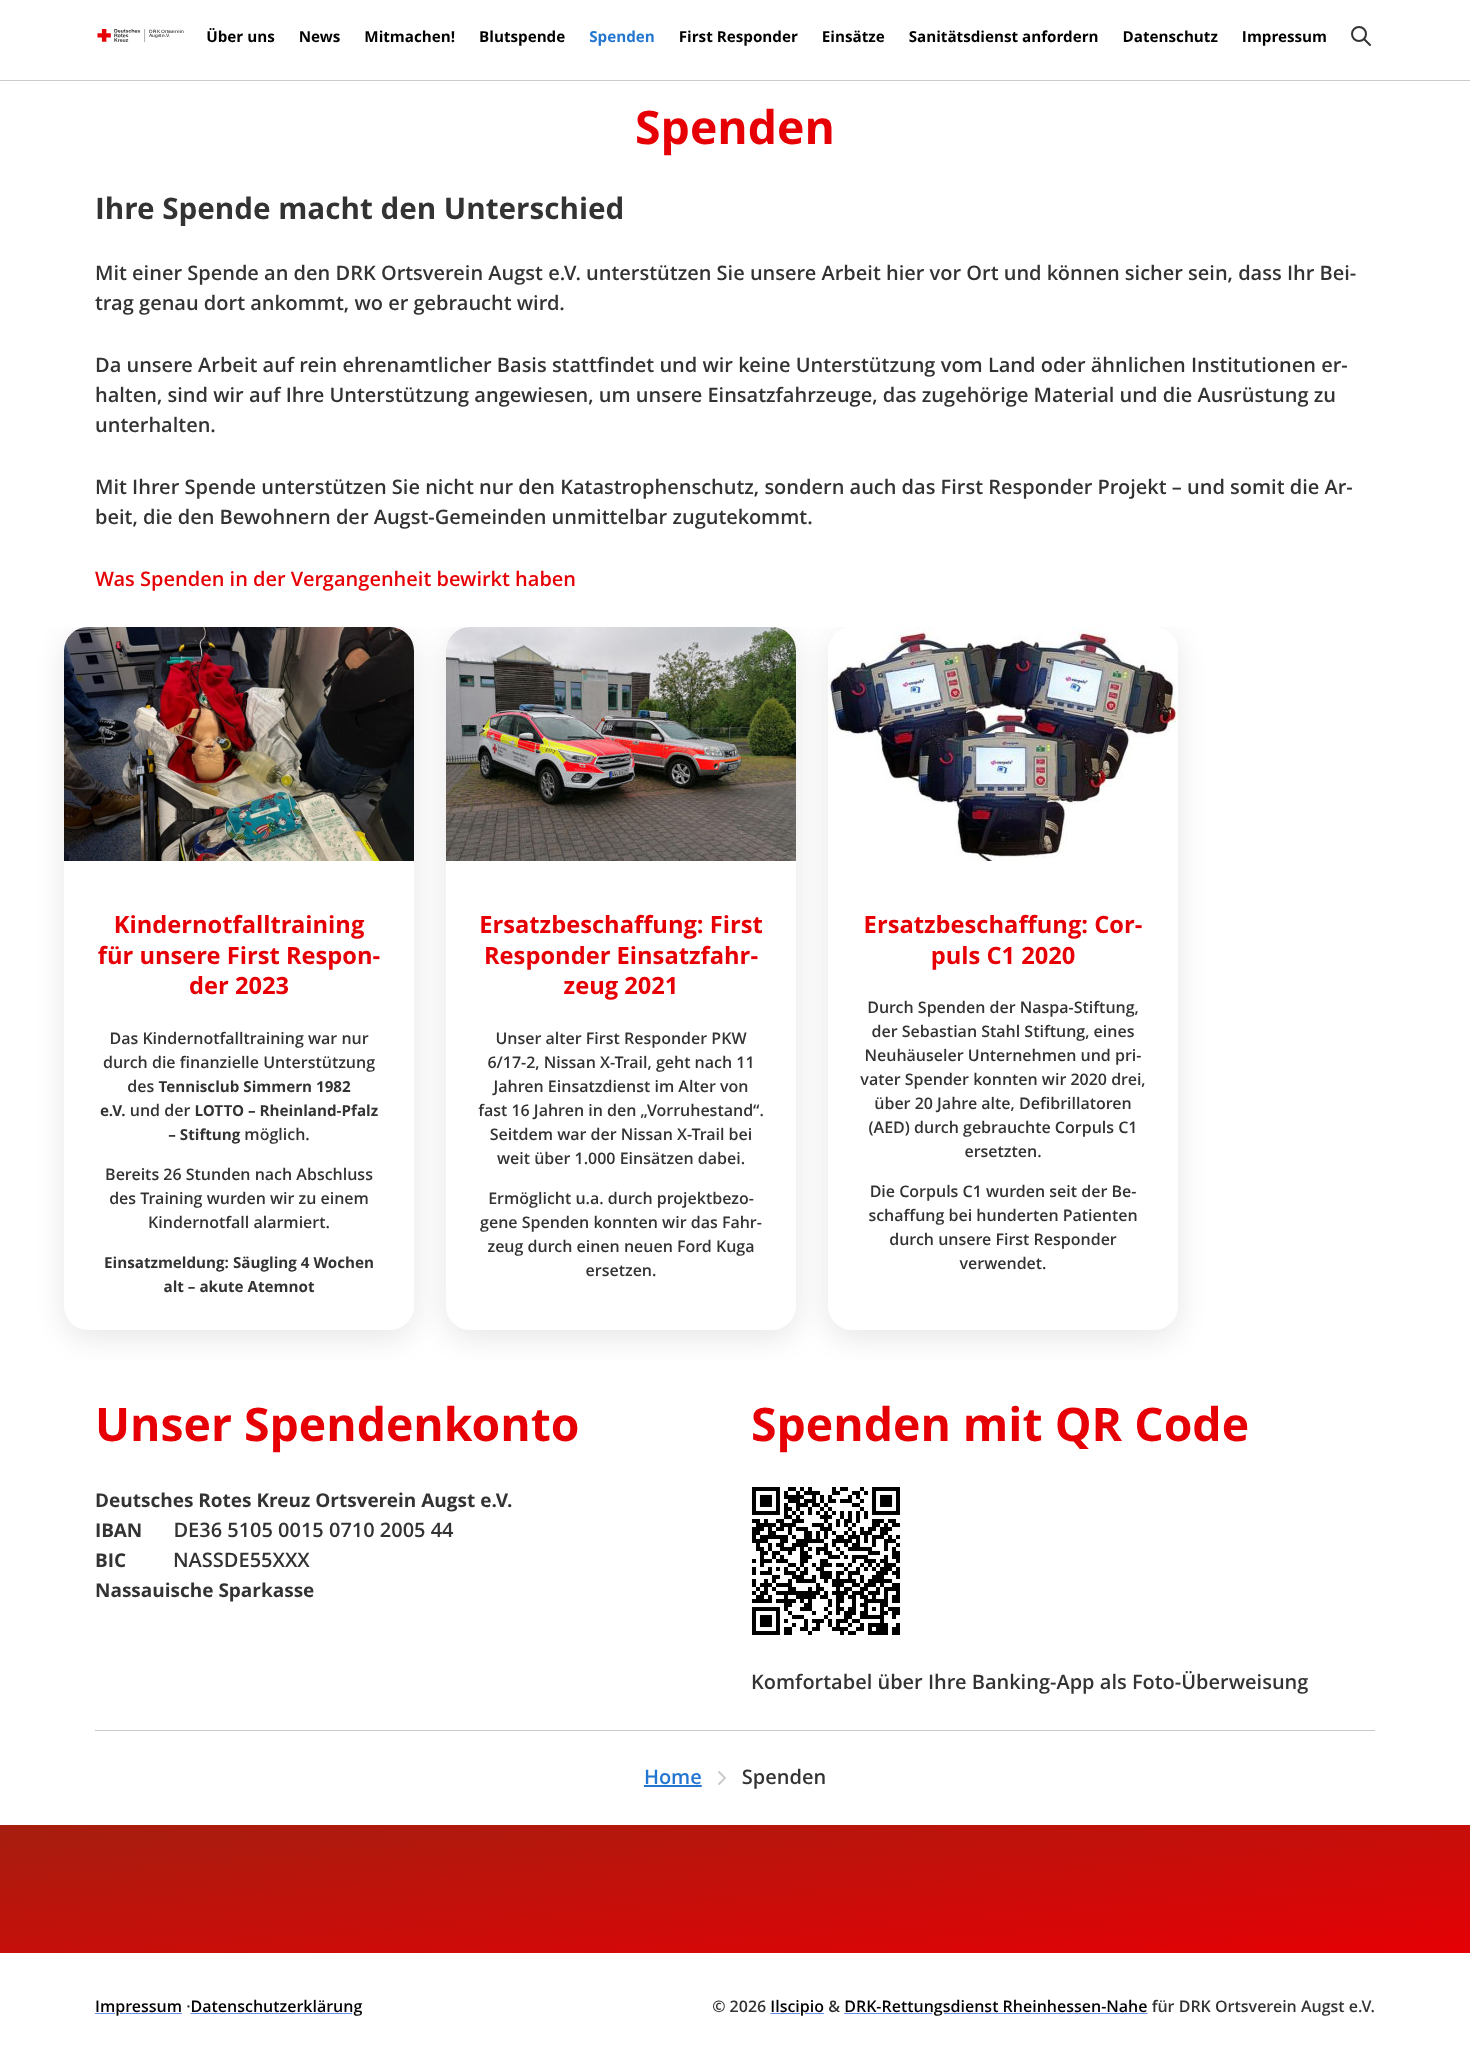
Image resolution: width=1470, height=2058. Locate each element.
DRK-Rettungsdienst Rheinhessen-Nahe (995, 2006)
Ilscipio (797, 2006)
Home (673, 1777)
